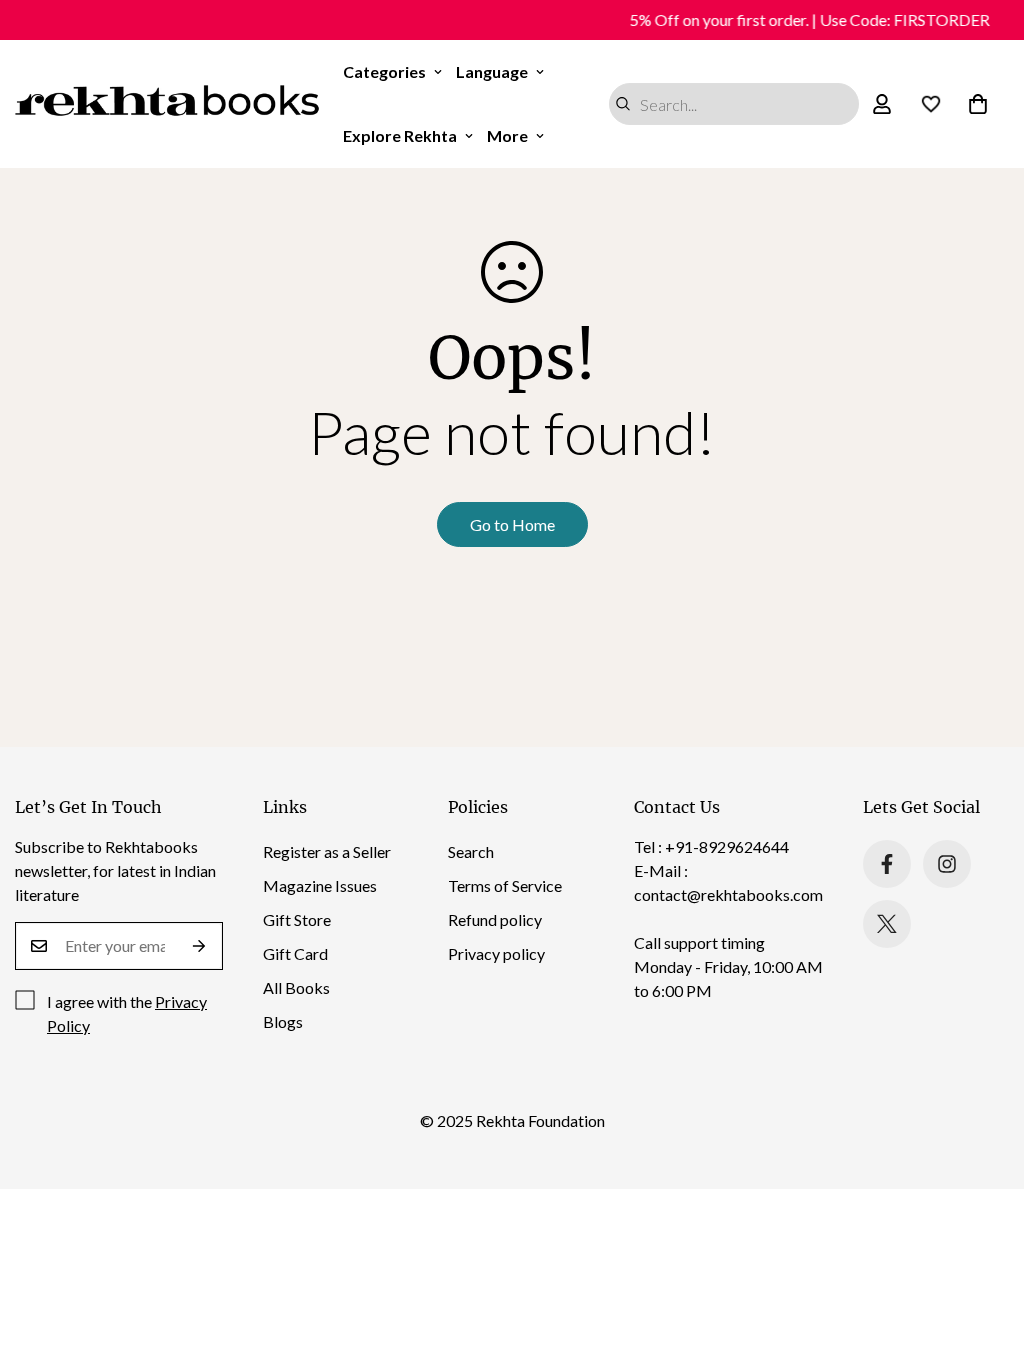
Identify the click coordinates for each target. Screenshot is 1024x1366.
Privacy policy (496, 953)
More (507, 135)
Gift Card (295, 953)
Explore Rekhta (400, 135)
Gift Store (297, 919)
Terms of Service (505, 885)
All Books (296, 987)
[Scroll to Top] (985, 1257)
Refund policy (495, 919)
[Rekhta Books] (167, 104)
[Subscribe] (199, 946)
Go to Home (512, 524)
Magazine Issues (320, 885)
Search (471, 851)
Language (492, 71)
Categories (384, 71)
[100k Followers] (947, 864)
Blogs (283, 1021)
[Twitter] (887, 924)
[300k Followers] (887, 864)
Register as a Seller (327, 851)
